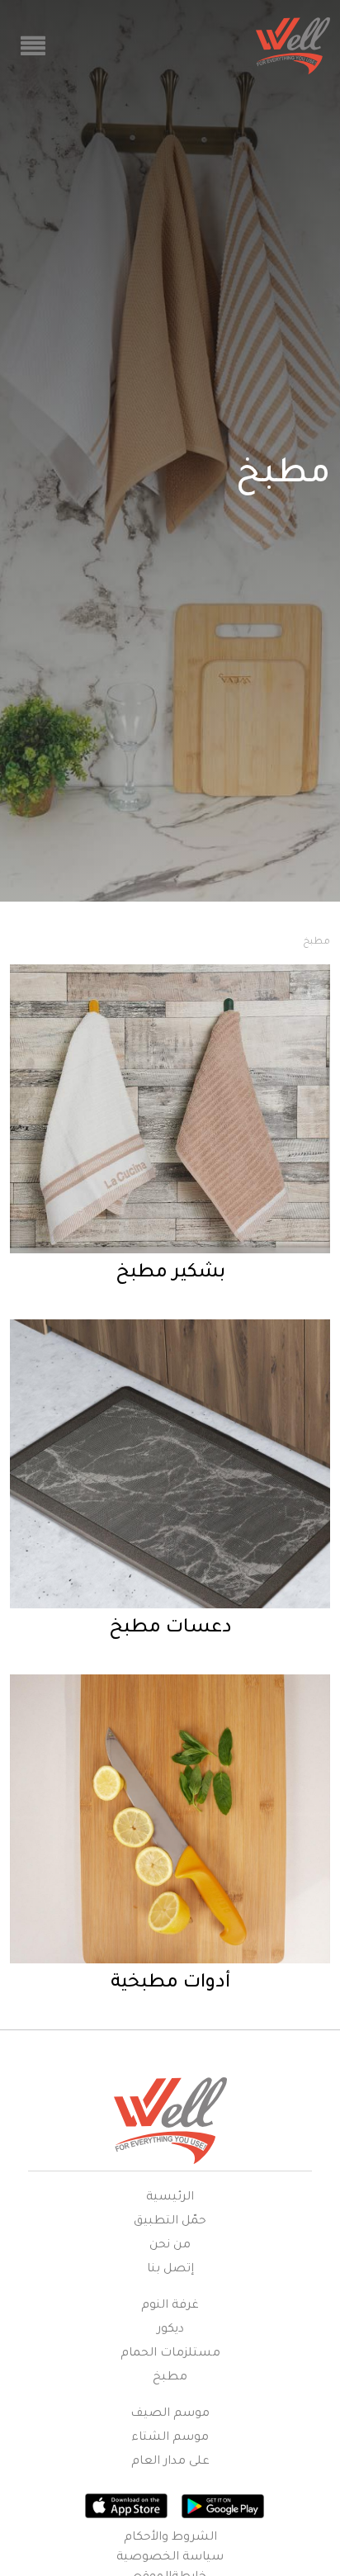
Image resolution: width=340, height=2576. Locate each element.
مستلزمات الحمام (170, 2354)
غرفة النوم (170, 2306)
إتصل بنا (170, 2270)
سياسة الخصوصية (170, 2558)
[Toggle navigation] (33, 46)
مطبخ (170, 2378)
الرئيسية (170, 2198)
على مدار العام (170, 2462)
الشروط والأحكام (170, 2538)
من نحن (170, 2246)
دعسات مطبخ (170, 1629)
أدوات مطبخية (170, 1984)
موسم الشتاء (170, 2438)
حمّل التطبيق (170, 2222)
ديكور (170, 2330)
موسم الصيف (170, 2414)
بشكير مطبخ (170, 1274)
